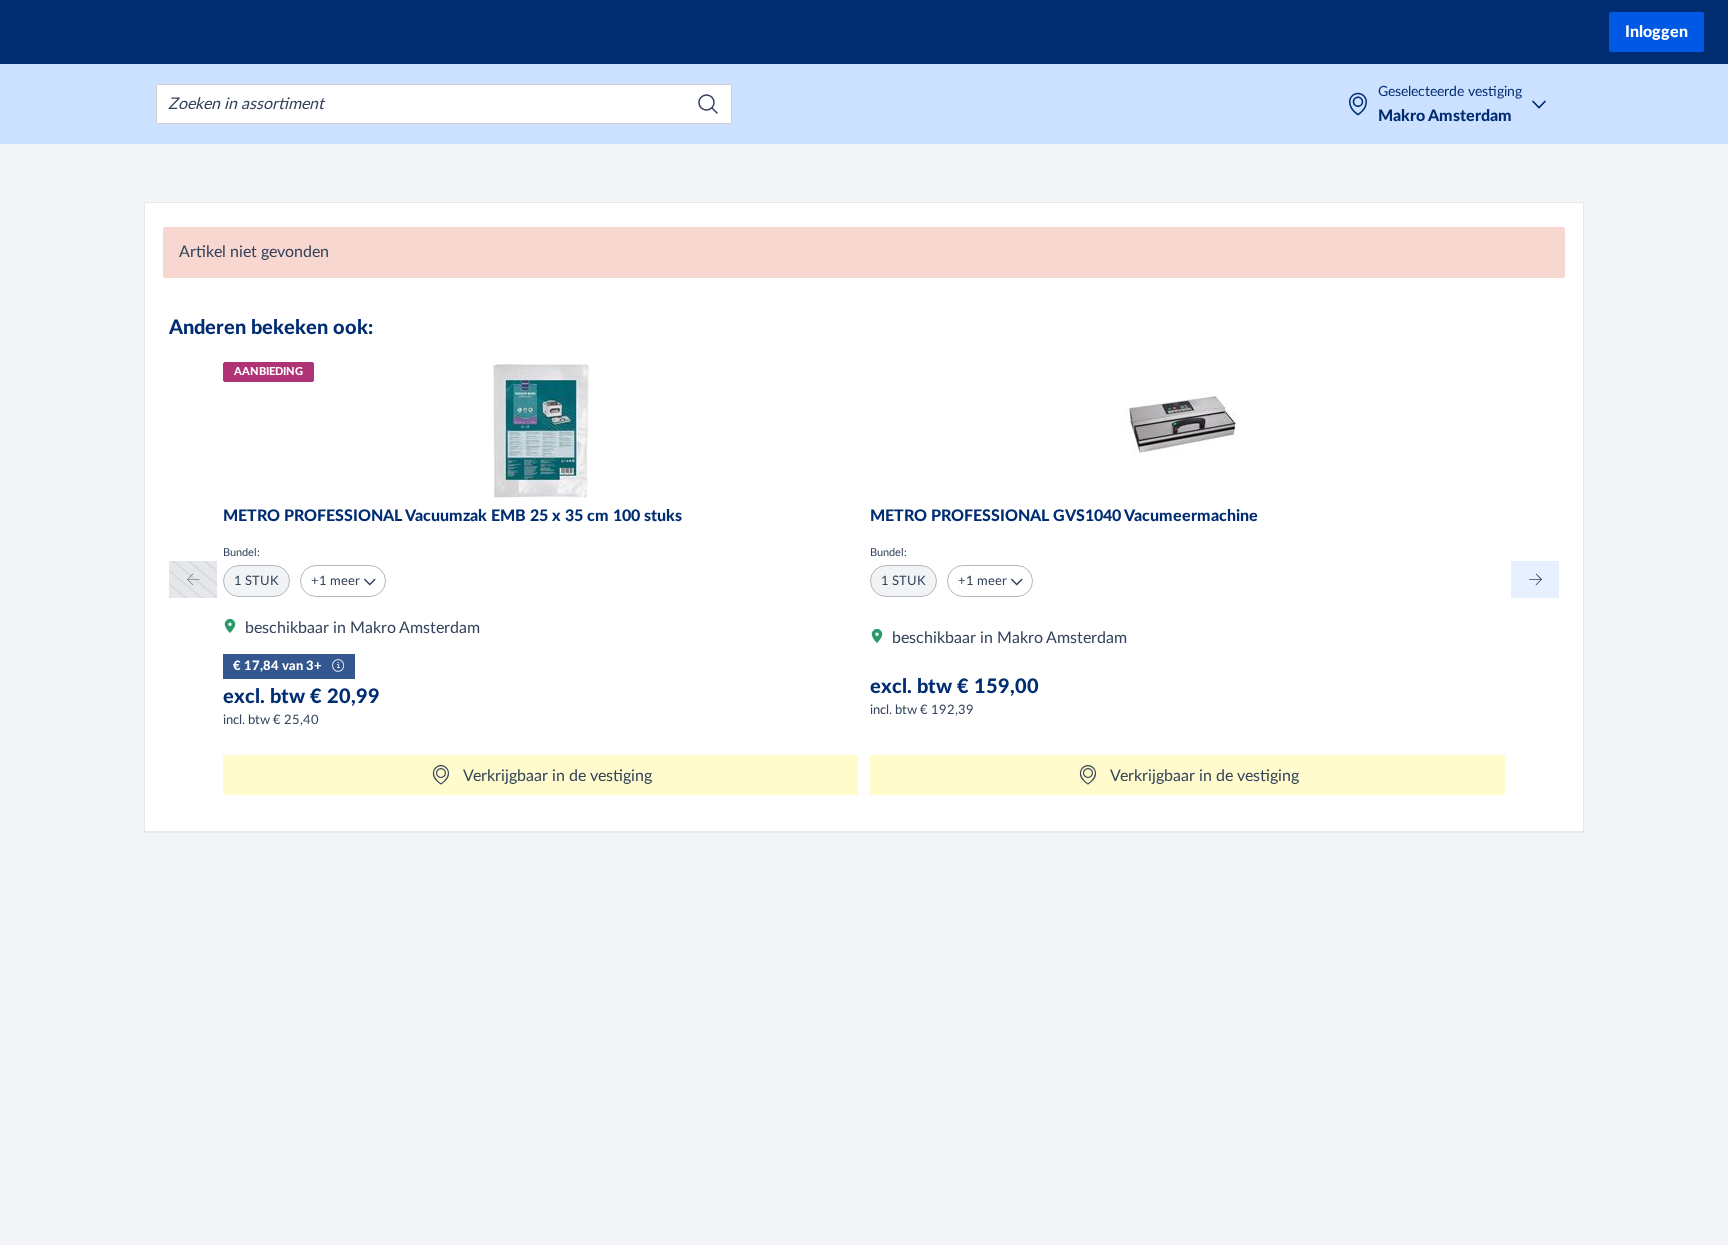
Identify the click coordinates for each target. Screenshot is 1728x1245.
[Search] (708, 104)
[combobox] (444, 104)
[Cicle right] (1535, 579)
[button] (343, 581)
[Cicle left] (193, 579)
